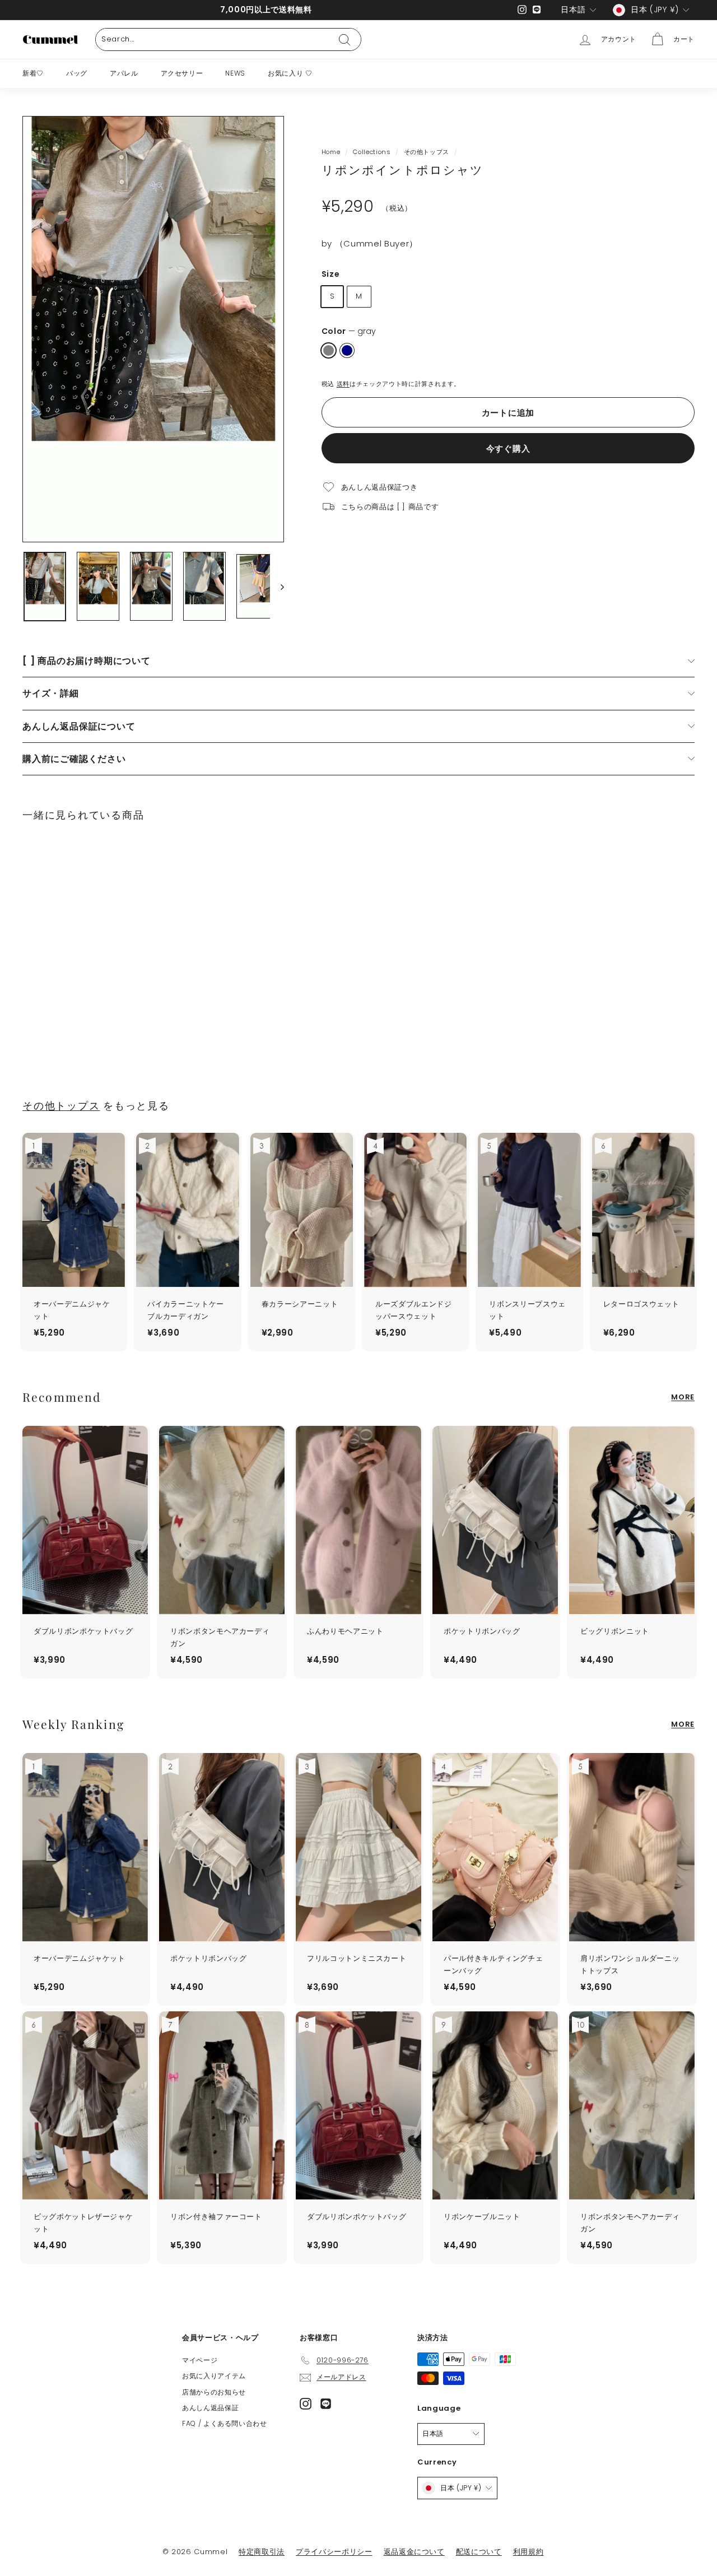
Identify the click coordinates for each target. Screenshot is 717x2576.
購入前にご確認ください (74, 759)
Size (331, 273)
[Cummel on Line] (326, 2404)
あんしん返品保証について (79, 726)
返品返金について (414, 2552)
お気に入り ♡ (290, 73)
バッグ (77, 73)
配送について (479, 2552)
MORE (683, 1397)
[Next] (277, 587)
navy (347, 350)
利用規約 (529, 2552)
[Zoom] (153, 329)
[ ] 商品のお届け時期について (87, 661)
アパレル (124, 73)
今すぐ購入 (508, 448)
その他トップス (427, 152)
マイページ (200, 2360)
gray (329, 350)
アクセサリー (182, 73)
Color (349, 331)
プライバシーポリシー (334, 2552)
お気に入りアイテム (214, 2376)
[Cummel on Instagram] (306, 2404)
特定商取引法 (262, 2552)
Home (331, 152)
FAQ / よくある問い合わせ (225, 2423)
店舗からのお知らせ (214, 2392)
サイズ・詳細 (51, 693)
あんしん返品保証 (210, 2408)
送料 (343, 383)
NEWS (235, 73)
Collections (372, 152)
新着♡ (33, 73)
